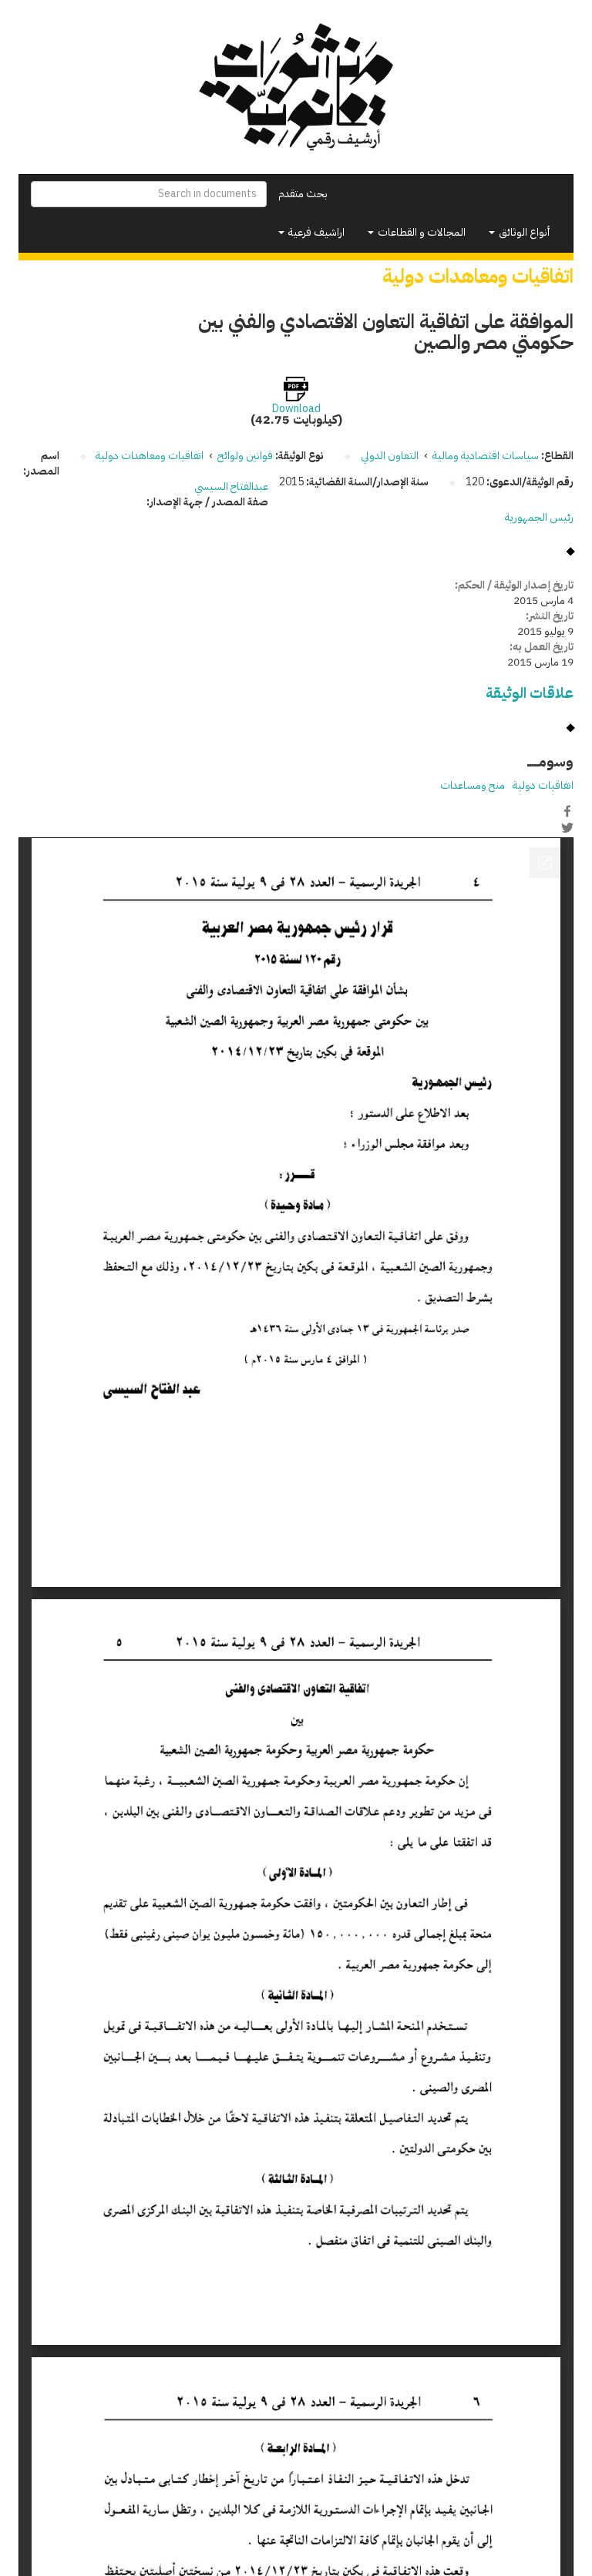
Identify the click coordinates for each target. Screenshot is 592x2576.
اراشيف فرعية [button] (315, 232)
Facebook (567, 811)
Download (296, 409)
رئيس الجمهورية (539, 517)
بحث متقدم (303, 194)
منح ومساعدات (473, 785)
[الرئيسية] (296, 87)
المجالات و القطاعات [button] (420, 232)
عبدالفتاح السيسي (231, 486)
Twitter (567, 827)
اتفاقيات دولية (543, 785)
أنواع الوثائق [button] (523, 232)
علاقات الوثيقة (530, 693)
